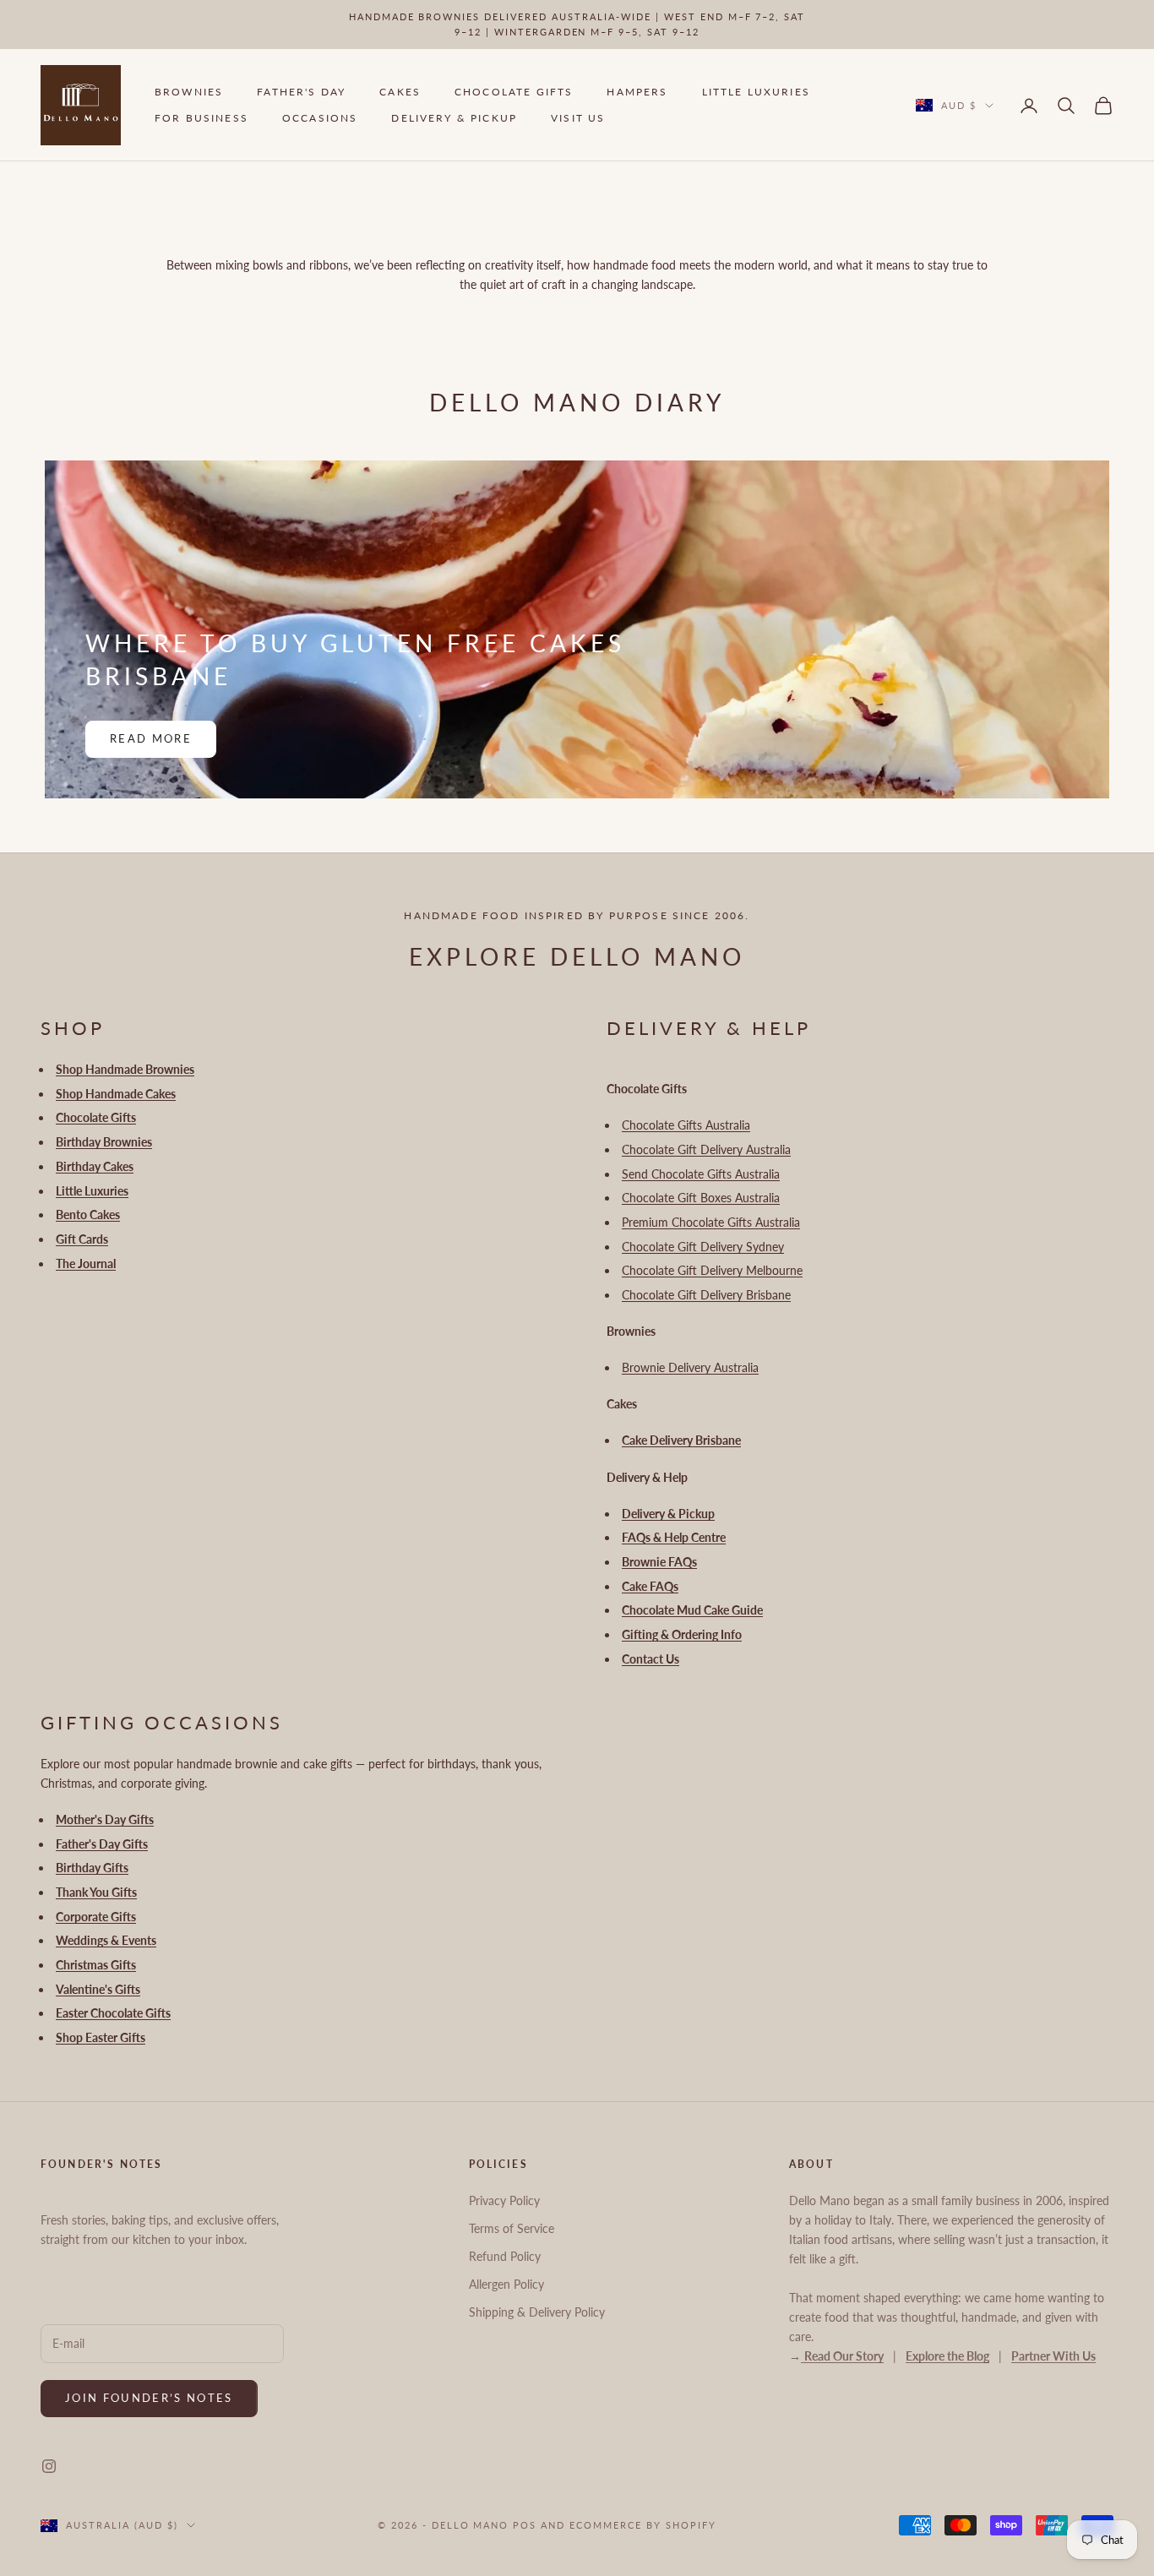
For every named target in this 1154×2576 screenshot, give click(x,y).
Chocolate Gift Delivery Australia (706, 1149)
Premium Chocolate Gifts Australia (711, 1222)
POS (525, 2525)
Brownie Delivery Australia (690, 1367)
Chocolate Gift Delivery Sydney (703, 1247)
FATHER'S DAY (301, 93)
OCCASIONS (320, 118)
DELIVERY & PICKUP (454, 118)
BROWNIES (189, 93)
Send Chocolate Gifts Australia (701, 1174)
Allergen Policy (506, 2284)
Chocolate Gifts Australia (686, 1125)
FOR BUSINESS (201, 118)
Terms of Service (512, 2228)
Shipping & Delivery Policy (537, 2312)
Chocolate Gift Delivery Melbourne (712, 1270)
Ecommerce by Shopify (643, 2525)
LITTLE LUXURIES (756, 93)
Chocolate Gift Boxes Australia (701, 1198)
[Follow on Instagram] (49, 2466)
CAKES (400, 93)
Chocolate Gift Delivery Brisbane (706, 1295)
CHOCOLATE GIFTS (514, 93)
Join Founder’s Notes (149, 2398)
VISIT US (578, 118)
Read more (151, 738)
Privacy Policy (504, 2200)
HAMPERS (637, 93)
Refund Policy (505, 2256)
